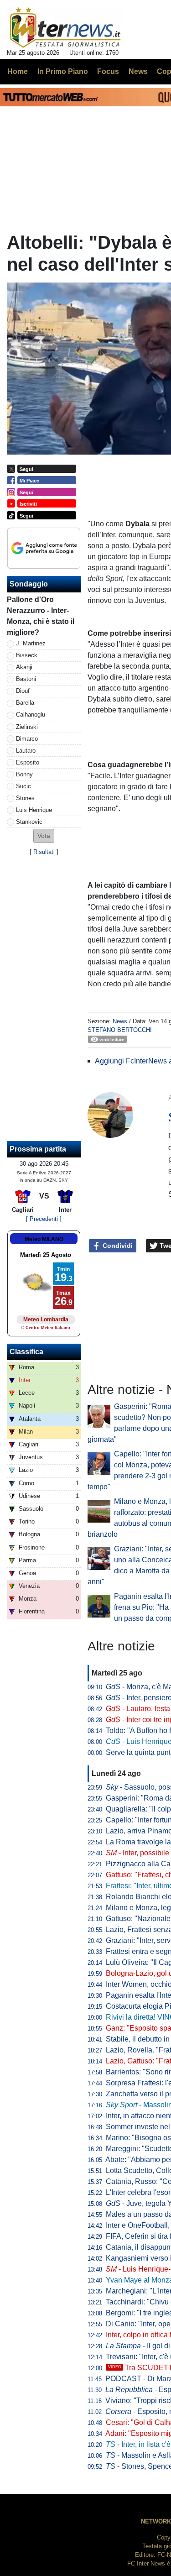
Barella (25, 703)
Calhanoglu (31, 715)
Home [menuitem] (18, 71)
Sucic (23, 786)
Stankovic (29, 822)
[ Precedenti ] (44, 1219)
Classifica (26, 1352)
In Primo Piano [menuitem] (63, 71)
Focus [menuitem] (108, 71)
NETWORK (156, 2521)
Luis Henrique (34, 810)
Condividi (117, 1246)
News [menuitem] (138, 71)
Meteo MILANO (44, 1239)
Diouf (23, 691)
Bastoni (26, 679)
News (120, 1021)
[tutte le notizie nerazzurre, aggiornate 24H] (65, 28)
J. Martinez (31, 643)
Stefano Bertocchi (120, 1030)
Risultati (44, 852)
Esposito (28, 762)
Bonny (24, 774)
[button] (44, 836)
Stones (25, 798)
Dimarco (27, 739)
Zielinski (27, 727)
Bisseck (27, 655)
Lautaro (26, 751)
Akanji (24, 667)
